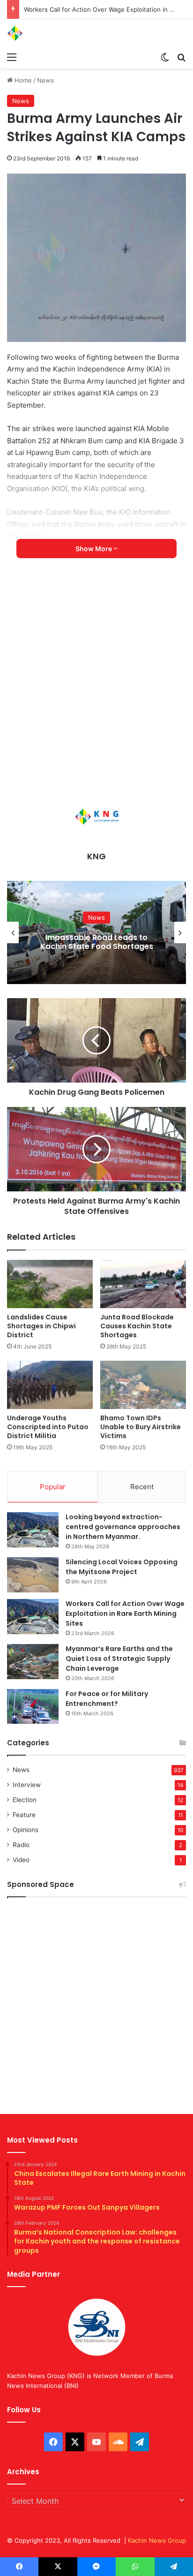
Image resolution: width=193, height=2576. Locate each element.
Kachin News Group (157, 2540)
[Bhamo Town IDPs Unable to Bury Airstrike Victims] (143, 1385)
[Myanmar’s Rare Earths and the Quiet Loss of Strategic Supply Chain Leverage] (33, 1662)
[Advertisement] (96, 683)
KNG (96, 856)
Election (25, 1800)
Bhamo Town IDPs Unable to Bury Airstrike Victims (141, 1427)
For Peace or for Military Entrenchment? (107, 1699)
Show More (94, 549)
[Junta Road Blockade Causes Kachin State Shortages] (143, 1284)
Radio (21, 1845)
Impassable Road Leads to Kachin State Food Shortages (97, 942)
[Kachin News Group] (45, 33)
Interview (27, 1785)
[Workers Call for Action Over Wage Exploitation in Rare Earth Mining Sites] (33, 1617)
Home (22, 80)
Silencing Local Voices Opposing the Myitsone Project (122, 1567)
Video (21, 1860)
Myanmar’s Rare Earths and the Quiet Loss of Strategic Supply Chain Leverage (119, 1659)
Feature (24, 1815)
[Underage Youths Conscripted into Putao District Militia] (50, 1385)
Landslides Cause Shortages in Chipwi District (41, 1326)
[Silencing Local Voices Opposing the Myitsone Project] (33, 1575)
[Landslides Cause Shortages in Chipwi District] (50, 1284)
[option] (96, 932)
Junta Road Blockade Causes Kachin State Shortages (137, 1326)
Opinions (26, 1830)
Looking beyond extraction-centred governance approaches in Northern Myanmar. (123, 1527)
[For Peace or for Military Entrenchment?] (33, 1706)
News (45, 80)
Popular (53, 1487)
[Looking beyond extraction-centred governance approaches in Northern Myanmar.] (33, 1530)
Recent (142, 1487)
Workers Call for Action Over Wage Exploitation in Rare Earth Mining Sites (125, 1614)
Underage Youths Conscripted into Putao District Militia (48, 1427)
